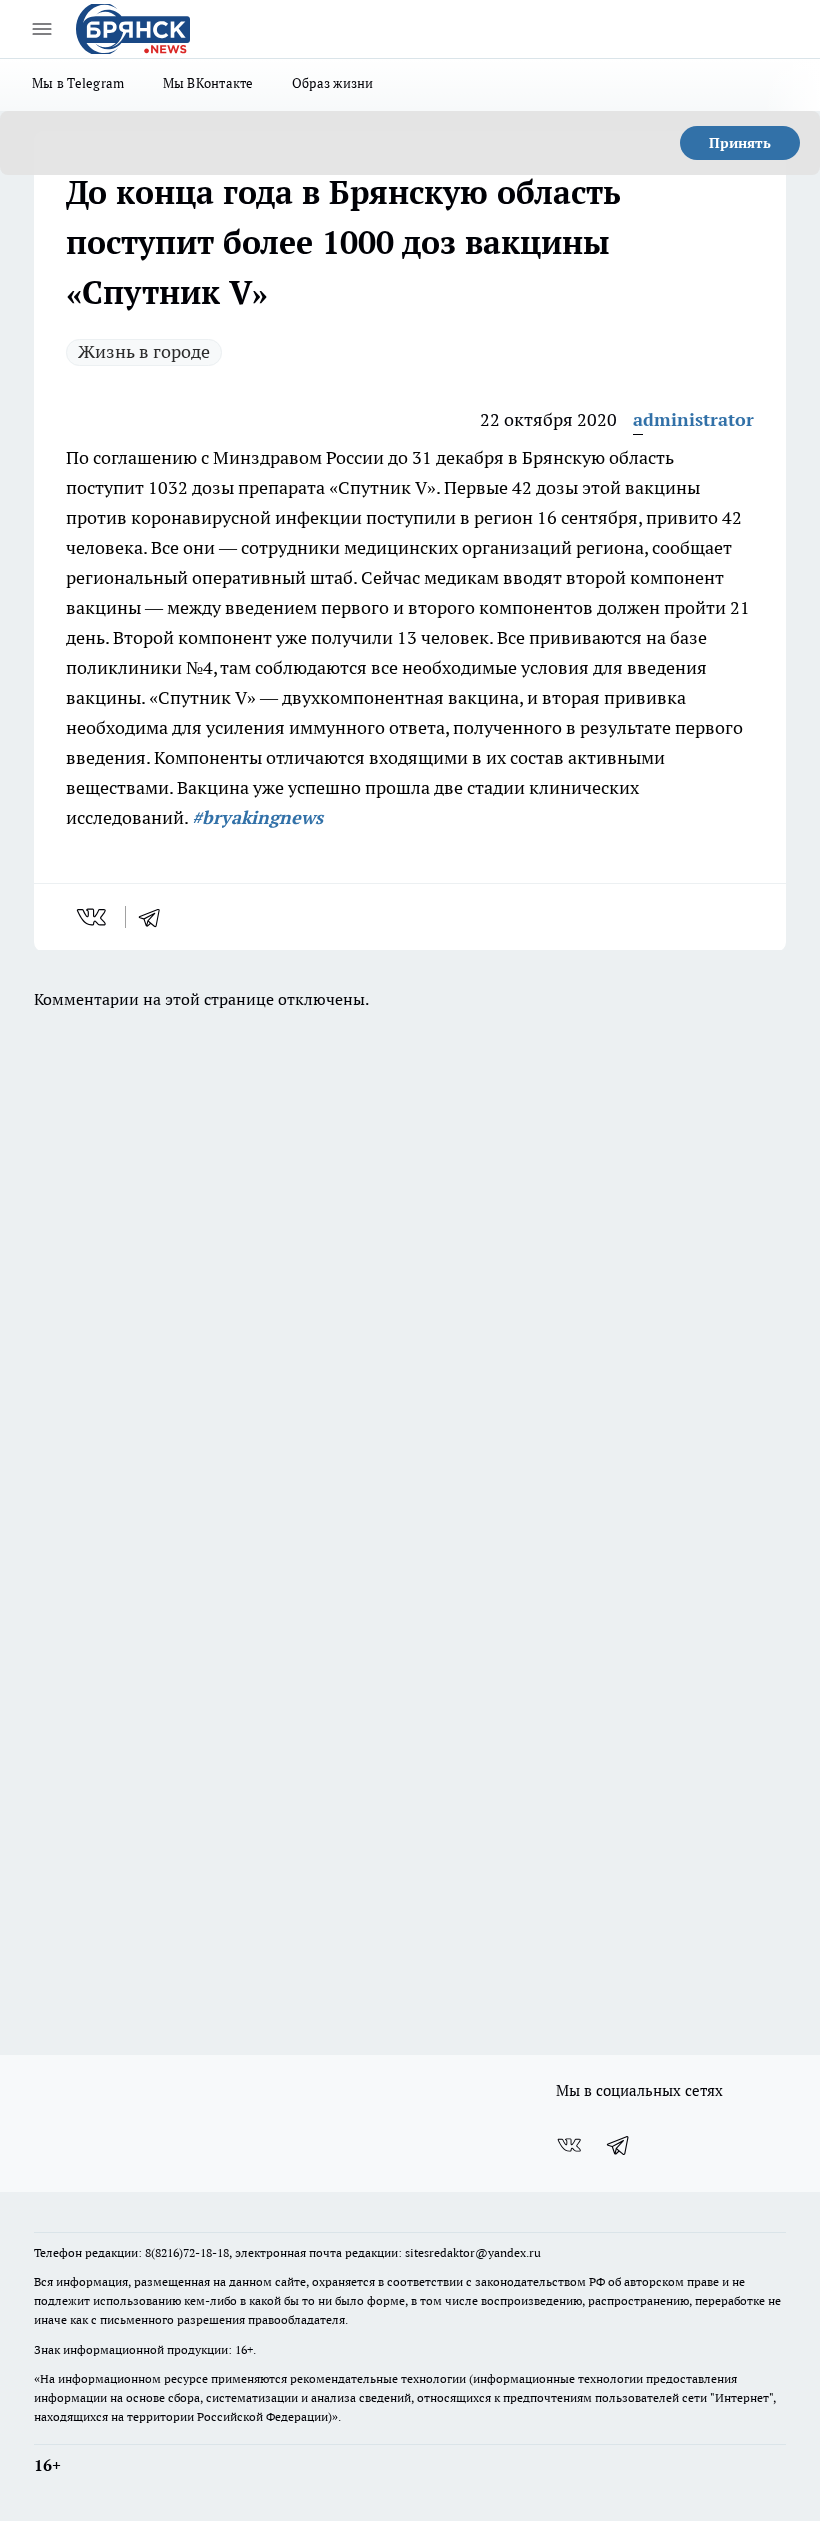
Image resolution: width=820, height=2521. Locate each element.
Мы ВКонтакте (208, 83)
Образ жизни (333, 83)
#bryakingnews (257, 817)
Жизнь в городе (144, 351)
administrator (693, 419)
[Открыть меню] (42, 29)
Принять (740, 143)
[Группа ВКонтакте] (569, 2145)
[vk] (93, 917)
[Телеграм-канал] (619, 2145)
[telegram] (156, 917)
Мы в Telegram (78, 83)
